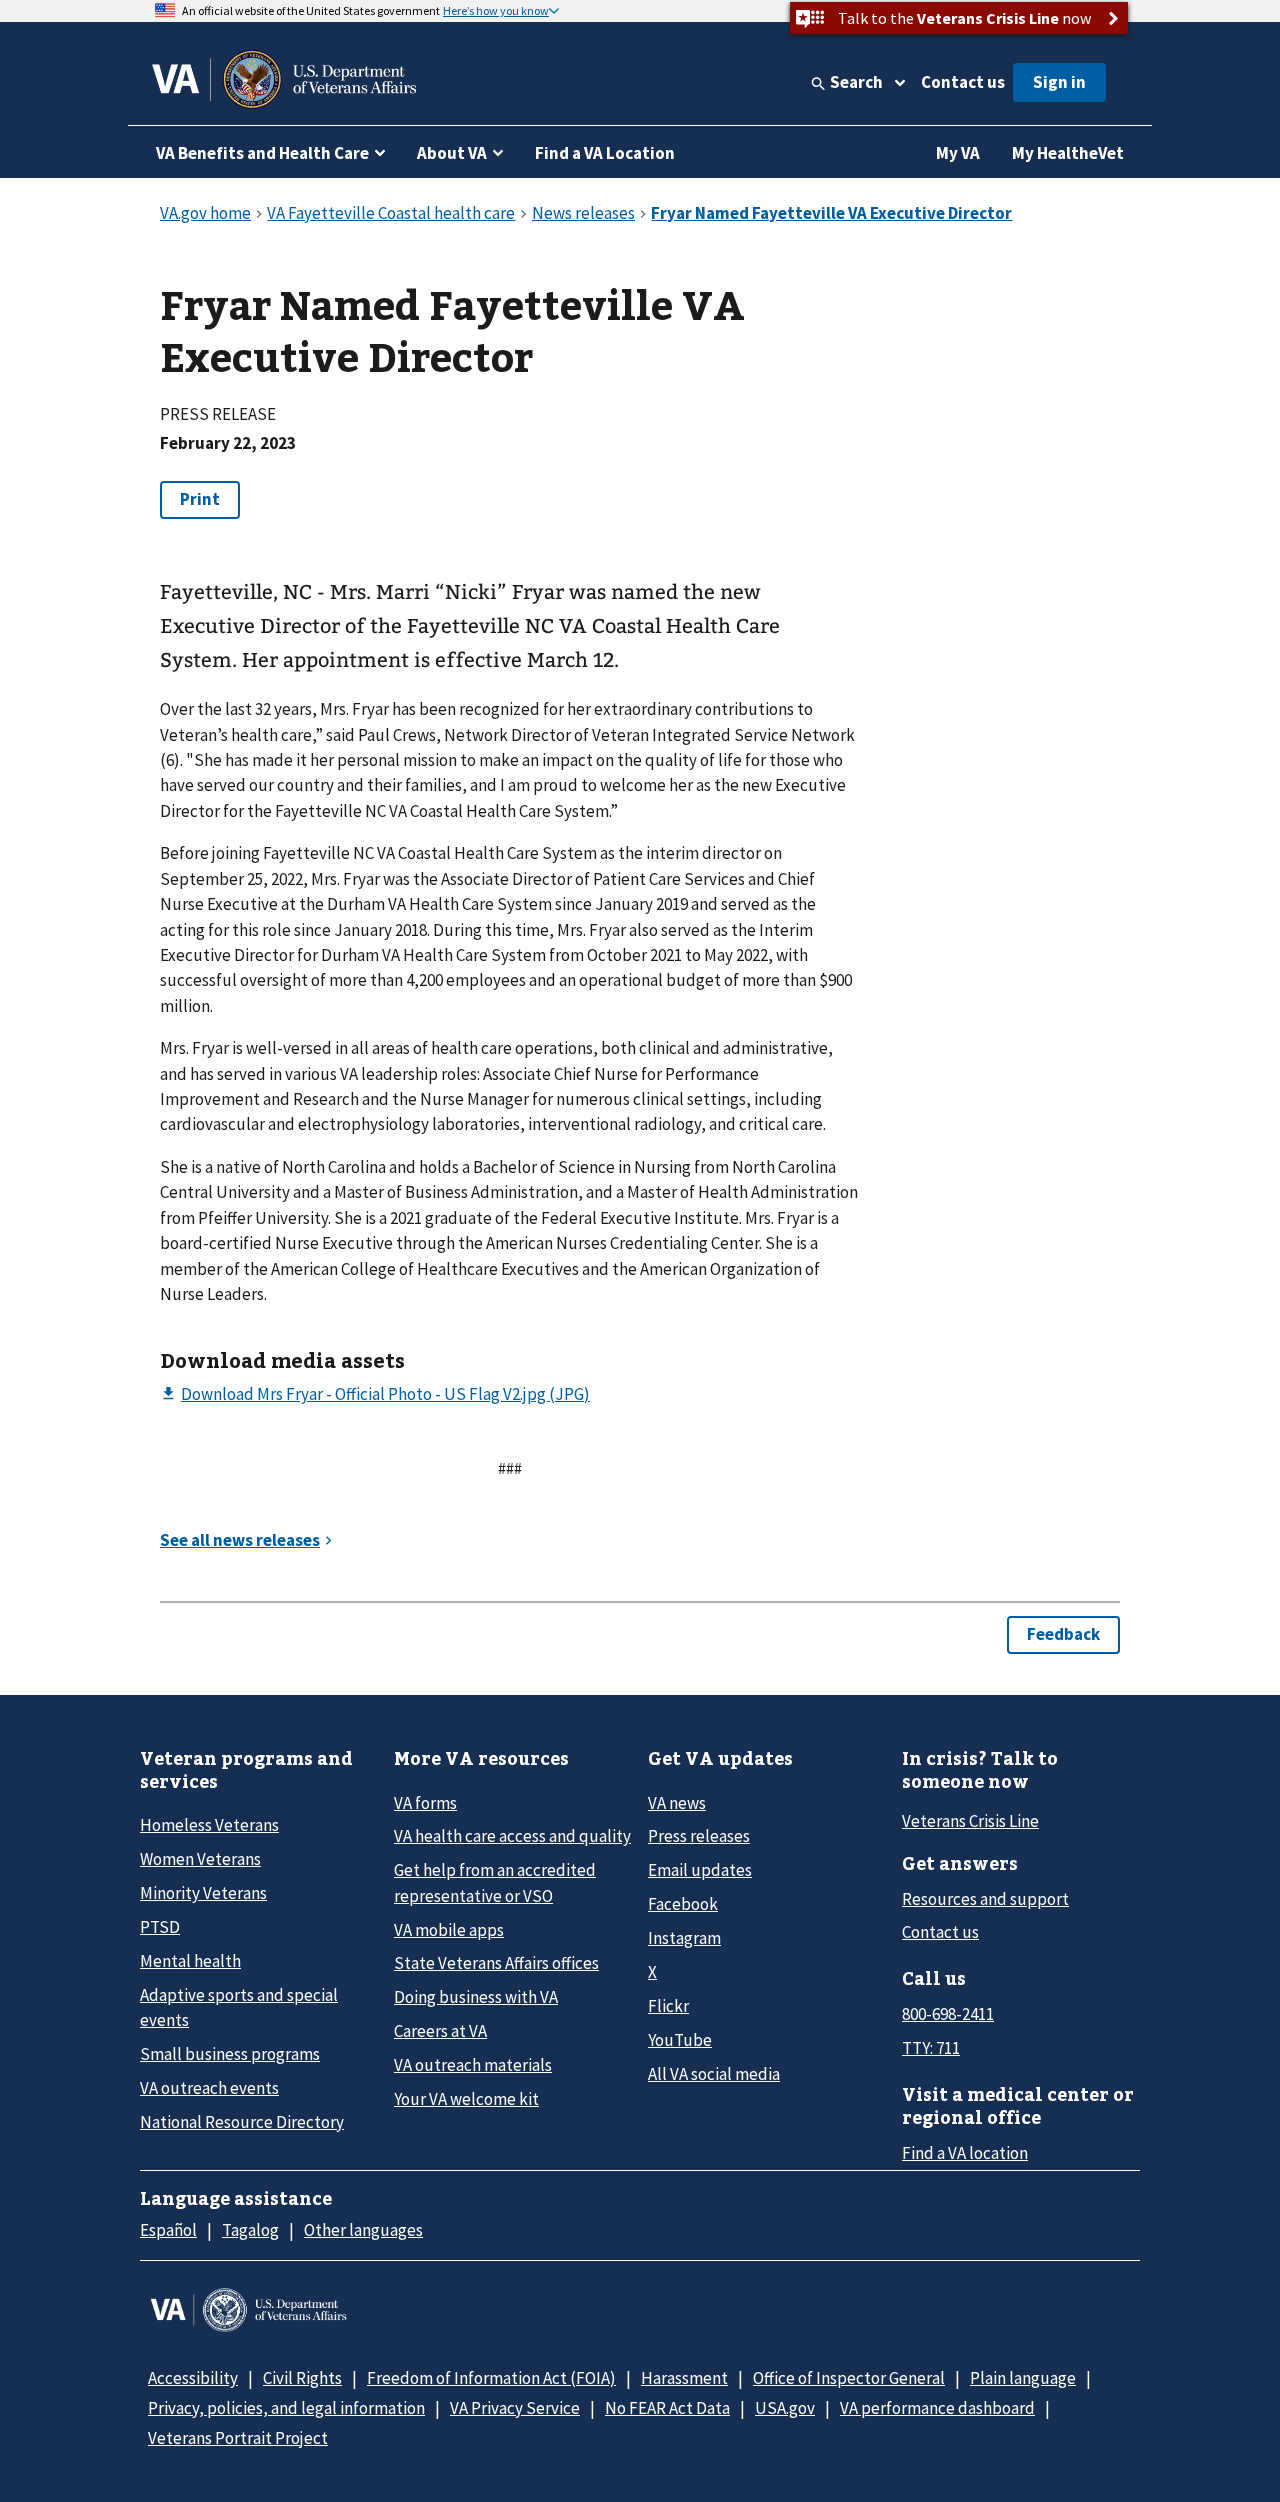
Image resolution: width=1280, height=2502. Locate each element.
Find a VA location (965, 2153)
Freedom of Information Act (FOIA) (491, 2378)
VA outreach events (209, 2088)
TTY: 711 (931, 2048)
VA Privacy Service (515, 2408)
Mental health (190, 1961)
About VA (452, 153)
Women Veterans (200, 1859)
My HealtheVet (1068, 153)
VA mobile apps (449, 1930)
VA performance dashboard (937, 2408)
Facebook (683, 1904)
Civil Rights (302, 2378)
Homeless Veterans (209, 1825)
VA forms (425, 1803)
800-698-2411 (948, 2014)
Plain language (1023, 2378)
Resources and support (985, 1899)
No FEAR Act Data (667, 2408)
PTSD (160, 1927)
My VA (958, 153)
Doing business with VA (476, 1997)
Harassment (684, 2378)
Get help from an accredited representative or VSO (495, 1882)
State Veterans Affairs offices (496, 1963)
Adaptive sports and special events (239, 2007)
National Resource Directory (242, 2122)
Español (168, 2230)
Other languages (363, 2230)
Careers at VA (440, 2031)
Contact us (963, 82)
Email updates (700, 1870)
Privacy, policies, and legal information (286, 2408)
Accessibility (193, 2378)
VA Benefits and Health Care (262, 153)
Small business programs (230, 2054)
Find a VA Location (605, 153)
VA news (677, 1803)
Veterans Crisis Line (970, 1821)
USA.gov (785, 2408)
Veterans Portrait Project (238, 2438)
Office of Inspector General (849, 2378)
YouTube (680, 2040)
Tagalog (250, 2230)
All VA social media (714, 2074)
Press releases (699, 1836)
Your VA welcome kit (466, 2099)
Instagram (684, 1938)
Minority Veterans (203, 1893)
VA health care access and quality (512, 1836)
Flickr (668, 2006)
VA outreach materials (473, 2065)
